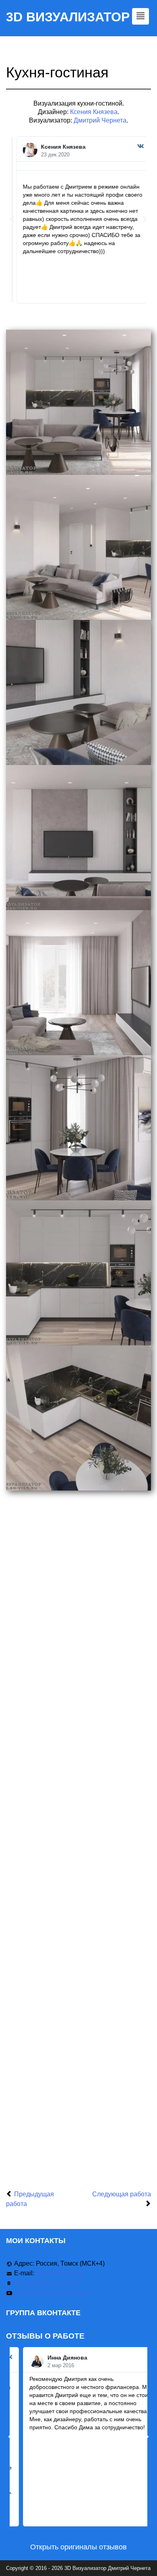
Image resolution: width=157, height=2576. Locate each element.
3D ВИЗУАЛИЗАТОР (68, 17)
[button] (12, 220)
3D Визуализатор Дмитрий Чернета (107, 2568)
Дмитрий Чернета (100, 120)
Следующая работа (122, 2194)
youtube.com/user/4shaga (51, 2292)
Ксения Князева (94, 112)
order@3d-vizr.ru (60, 2273)
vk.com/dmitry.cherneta (47, 2283)
